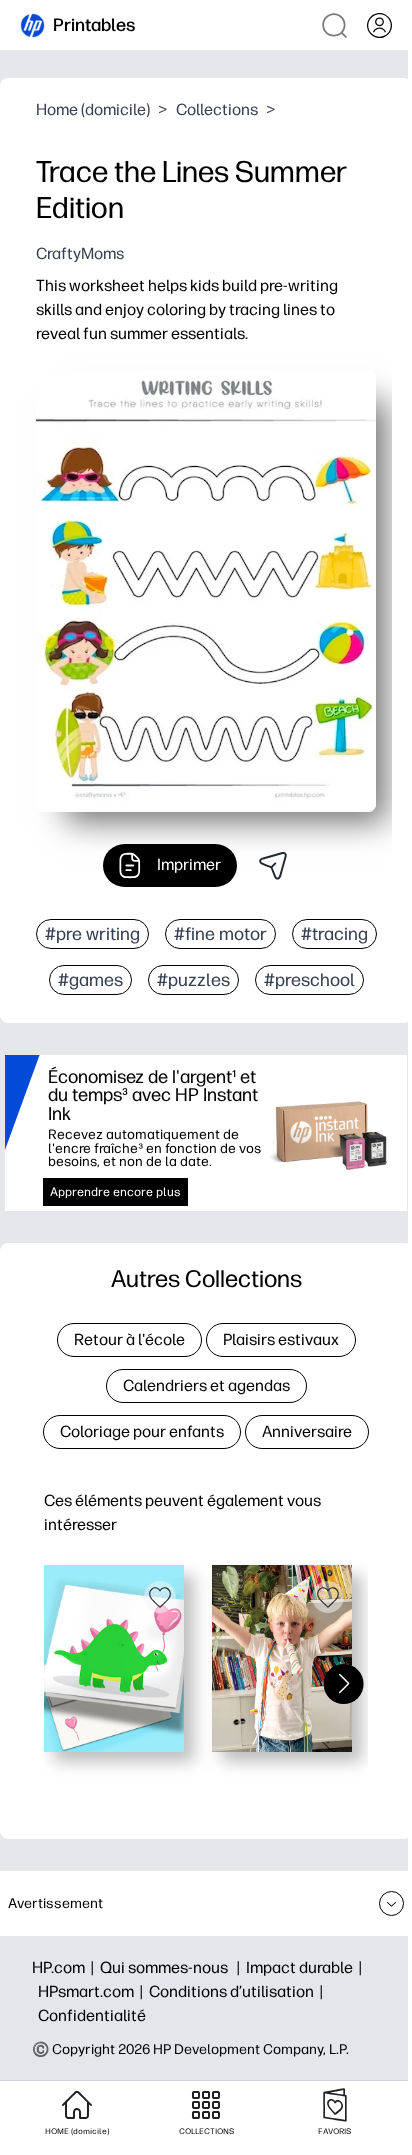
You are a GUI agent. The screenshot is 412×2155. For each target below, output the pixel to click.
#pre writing (92, 934)
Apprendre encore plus (115, 1192)
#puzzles (193, 980)
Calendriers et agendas (206, 1385)
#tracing (334, 934)
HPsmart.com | (93, 1991)
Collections (217, 109)
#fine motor (220, 934)
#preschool (309, 980)
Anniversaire (307, 1431)
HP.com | (66, 1967)
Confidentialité (92, 2015)
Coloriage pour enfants (142, 1431)
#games (90, 980)
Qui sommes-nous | (173, 1967)
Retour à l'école (129, 1339)
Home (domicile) (93, 109)
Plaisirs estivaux (281, 1339)
